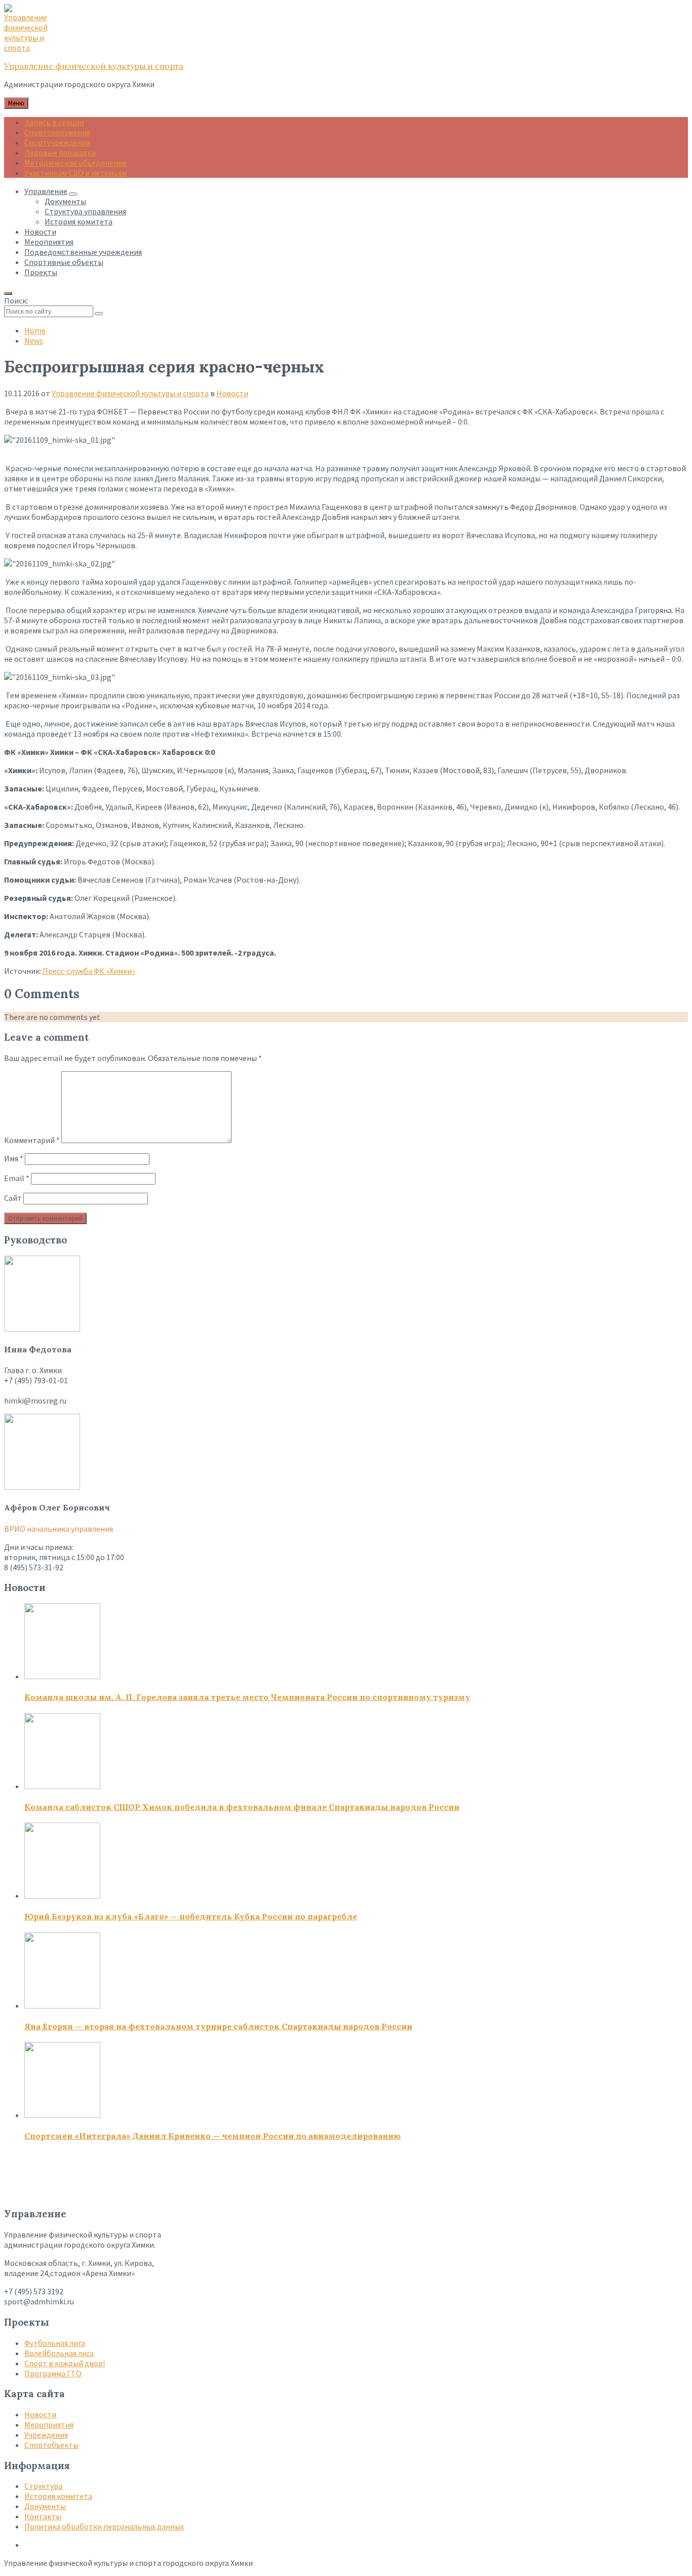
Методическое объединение (75, 163)
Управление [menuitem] (46, 191)
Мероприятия (49, 2425)
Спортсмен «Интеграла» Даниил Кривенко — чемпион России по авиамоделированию (213, 2136)
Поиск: (16, 300)
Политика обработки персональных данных (104, 2526)
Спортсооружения (57, 132)
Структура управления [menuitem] (85, 211)
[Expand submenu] (73, 194)
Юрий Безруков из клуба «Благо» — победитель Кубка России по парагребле (191, 1916)
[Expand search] (8, 293)
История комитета (58, 2496)
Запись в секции (54, 122)
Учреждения (46, 2435)
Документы (45, 2506)
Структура (43, 2486)
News (34, 340)
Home (35, 330)
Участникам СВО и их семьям (75, 173)
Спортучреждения (57, 142)
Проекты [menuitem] (41, 272)
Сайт (13, 1198)
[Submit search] (99, 314)
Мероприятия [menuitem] (49, 242)
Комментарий (32, 1140)
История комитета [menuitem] (79, 221)
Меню (16, 103)
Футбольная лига (55, 2343)
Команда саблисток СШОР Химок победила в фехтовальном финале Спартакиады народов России (242, 1807)
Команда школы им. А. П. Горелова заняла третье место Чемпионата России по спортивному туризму (247, 1697)
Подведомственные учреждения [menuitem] (83, 252)
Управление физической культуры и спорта (94, 66)
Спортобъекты (51, 2445)
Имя (14, 1158)
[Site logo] (29, 48)
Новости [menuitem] (40, 232)
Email (17, 1178)
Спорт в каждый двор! (65, 2363)
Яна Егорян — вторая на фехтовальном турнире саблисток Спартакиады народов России (218, 2026)
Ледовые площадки (60, 153)
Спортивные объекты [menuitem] (64, 262)
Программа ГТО (53, 2373)
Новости (232, 393)
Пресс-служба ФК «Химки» (89, 971)
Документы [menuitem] (65, 201)
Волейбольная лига (59, 2353)
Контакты (43, 2516)
